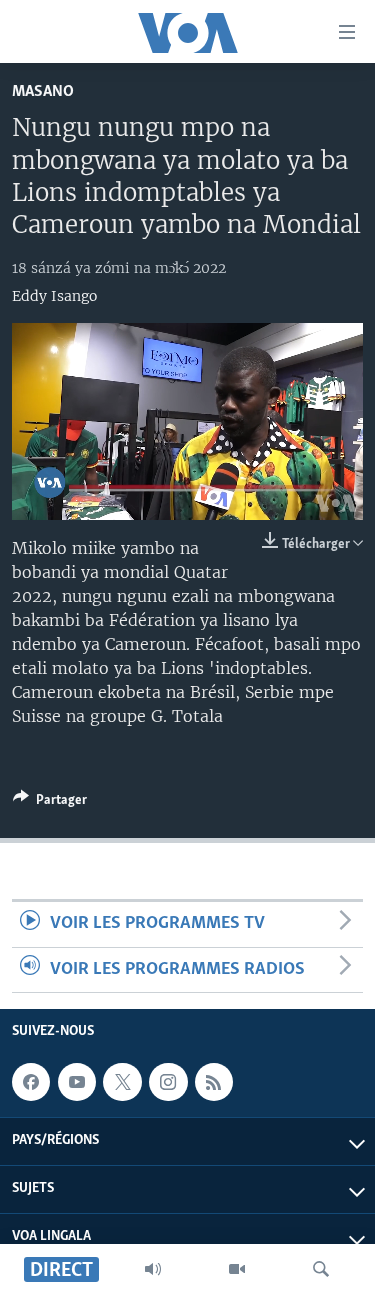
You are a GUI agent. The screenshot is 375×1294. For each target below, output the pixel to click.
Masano (43, 91)
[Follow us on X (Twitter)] (122, 1082)
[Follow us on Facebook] (31, 1082)
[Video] (237, 1269)
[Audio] (153, 1269)
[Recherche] (321, 1269)
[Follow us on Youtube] (77, 1082)
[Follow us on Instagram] (168, 1082)
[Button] (50, 803)
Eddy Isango (54, 296)
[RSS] (214, 1082)
